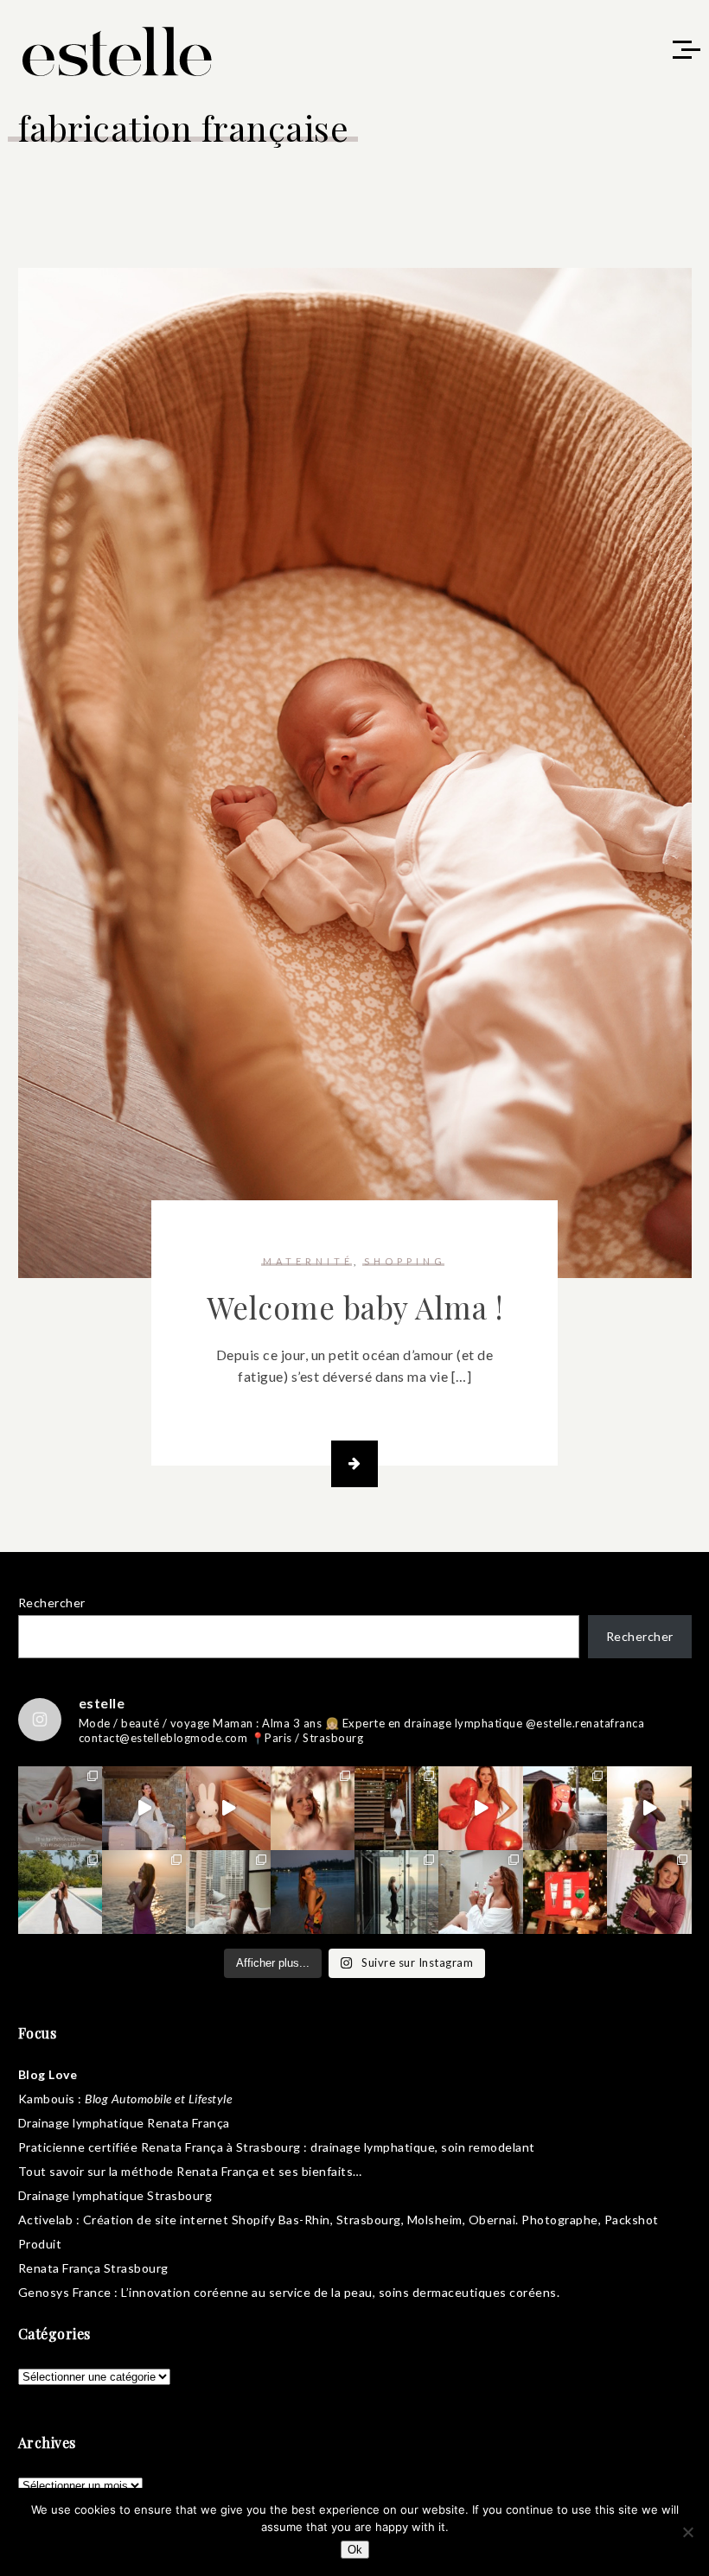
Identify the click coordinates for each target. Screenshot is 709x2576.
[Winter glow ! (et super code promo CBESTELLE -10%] (565, 1808)
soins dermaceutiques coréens (468, 2292)
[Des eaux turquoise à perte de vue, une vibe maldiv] (60, 1892)
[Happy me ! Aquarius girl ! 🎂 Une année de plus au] (480, 1808)
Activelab (46, 2220)
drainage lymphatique (373, 2147)
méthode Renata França (190, 2171)
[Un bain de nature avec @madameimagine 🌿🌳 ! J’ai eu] (396, 1808)
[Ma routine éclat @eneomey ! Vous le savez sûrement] (480, 1892)
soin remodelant (488, 2147)
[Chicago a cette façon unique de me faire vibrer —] (228, 1892)
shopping (405, 1261)
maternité (308, 1261)
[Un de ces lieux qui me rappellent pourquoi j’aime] (396, 1892)
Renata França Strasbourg (93, 2268)
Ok (355, 2550)
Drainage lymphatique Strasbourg (115, 2195)
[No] (687, 2532)
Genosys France (65, 2292)
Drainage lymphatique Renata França (124, 2123)
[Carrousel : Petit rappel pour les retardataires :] (649, 1892)
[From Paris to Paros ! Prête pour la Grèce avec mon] (144, 1808)
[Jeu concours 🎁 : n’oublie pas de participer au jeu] (649, 1808)
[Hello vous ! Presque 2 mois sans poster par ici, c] (313, 1808)
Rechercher (52, 1603)
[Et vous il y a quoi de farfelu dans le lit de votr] (228, 1808)
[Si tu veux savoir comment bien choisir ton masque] (60, 1808)
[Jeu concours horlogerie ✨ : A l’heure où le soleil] (144, 1892)
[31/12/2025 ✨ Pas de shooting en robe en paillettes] (313, 1892)
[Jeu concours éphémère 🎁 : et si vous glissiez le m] (565, 1892)
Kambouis (47, 2099)
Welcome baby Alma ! (355, 1307)
